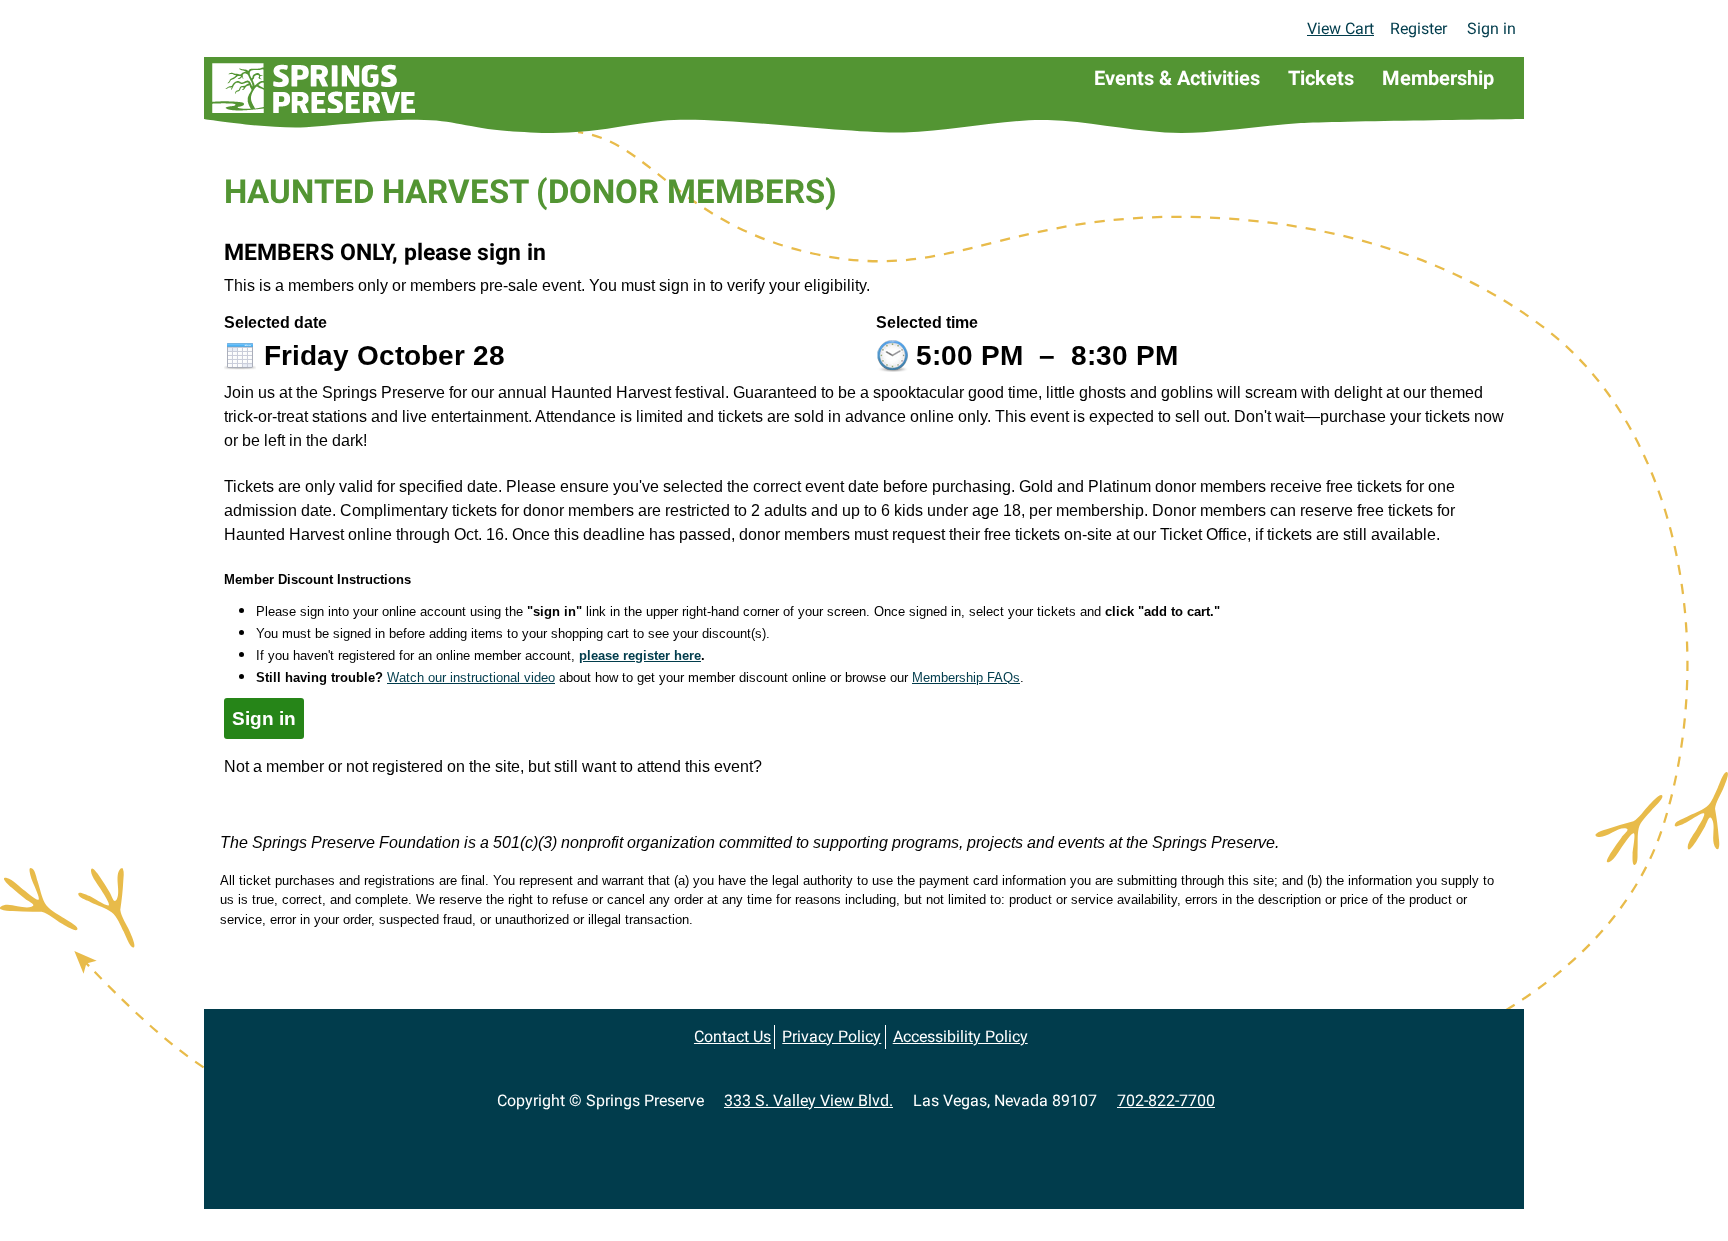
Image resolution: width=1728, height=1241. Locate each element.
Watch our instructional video (471, 677)
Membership (1438, 78)
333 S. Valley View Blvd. (808, 1100)
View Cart (1340, 28)
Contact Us (732, 1036)
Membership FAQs (966, 677)
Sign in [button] (264, 718)
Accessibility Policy (960, 1036)
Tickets (1321, 78)
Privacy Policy (831, 1036)
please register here (640, 655)
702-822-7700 (1166, 1100)
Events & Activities (1177, 78)
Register (1418, 28)
